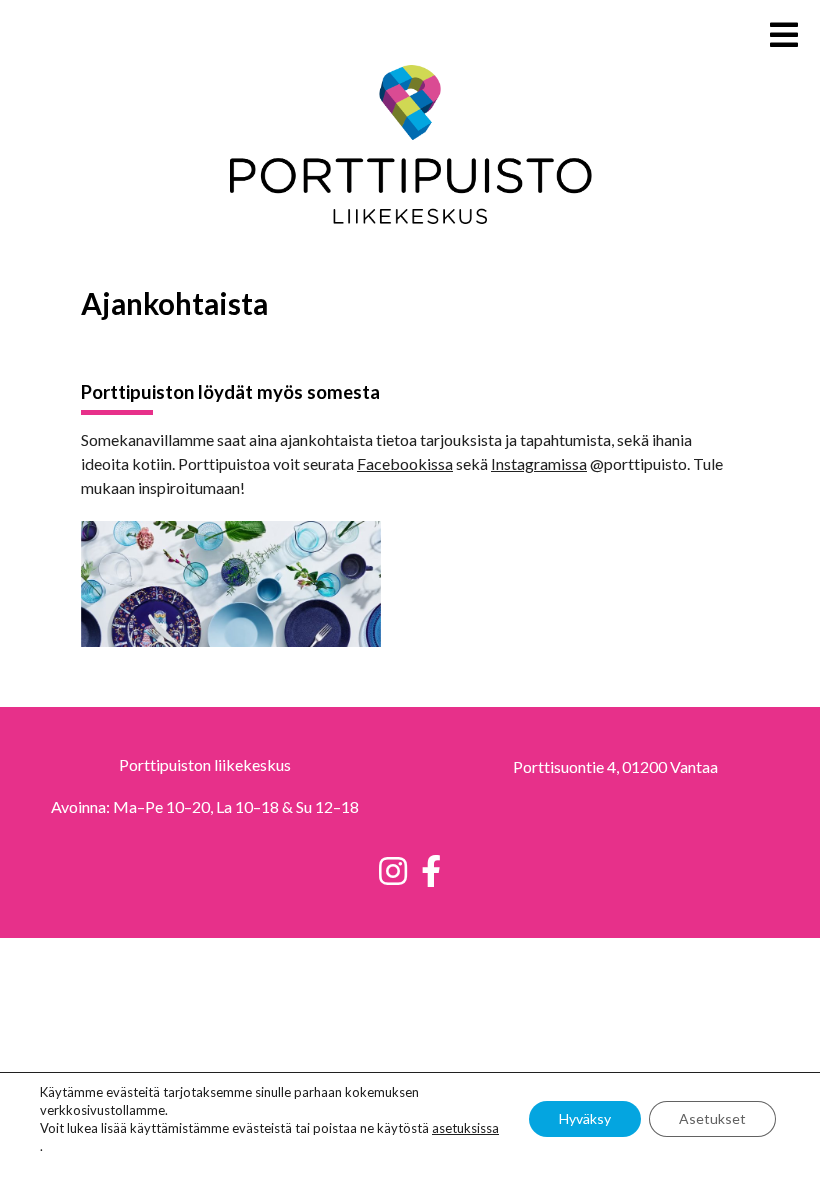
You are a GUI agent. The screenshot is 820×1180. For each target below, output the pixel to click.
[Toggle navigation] (788, 28)
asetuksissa (465, 1128)
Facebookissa (405, 463)
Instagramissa (539, 463)
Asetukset (712, 1118)
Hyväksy (585, 1118)
